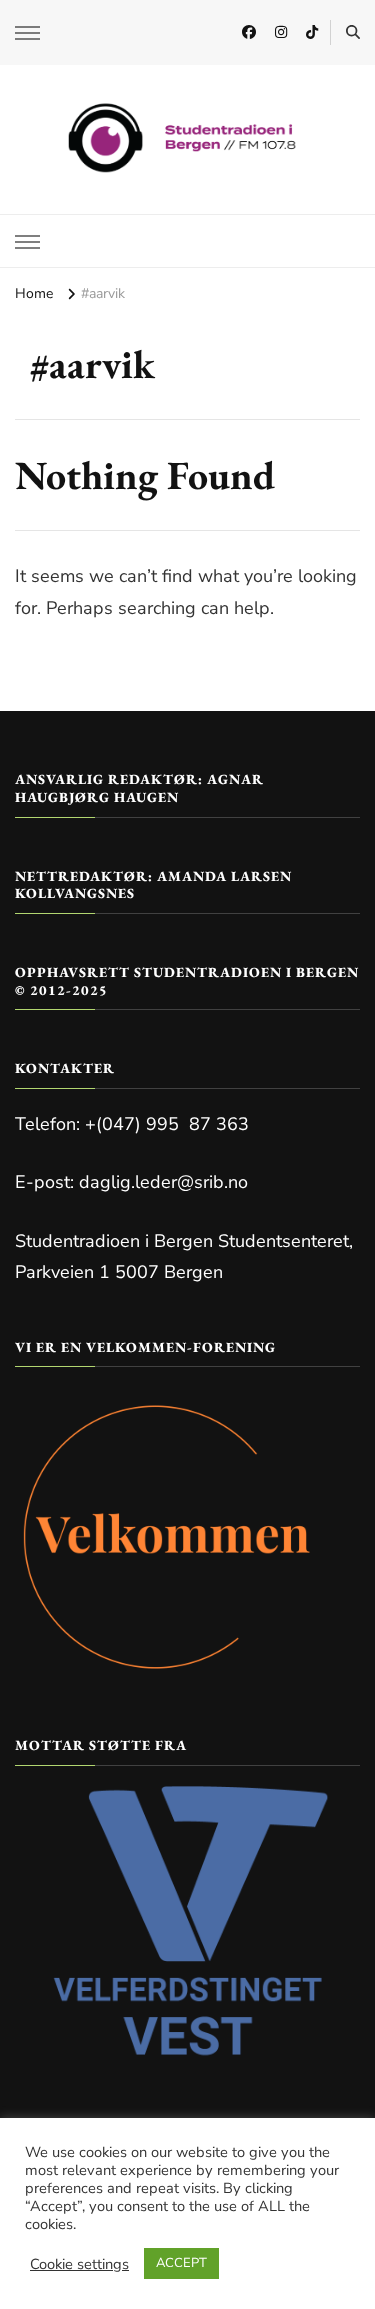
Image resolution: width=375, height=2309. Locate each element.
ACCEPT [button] (181, 2263)
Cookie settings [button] (79, 2264)
